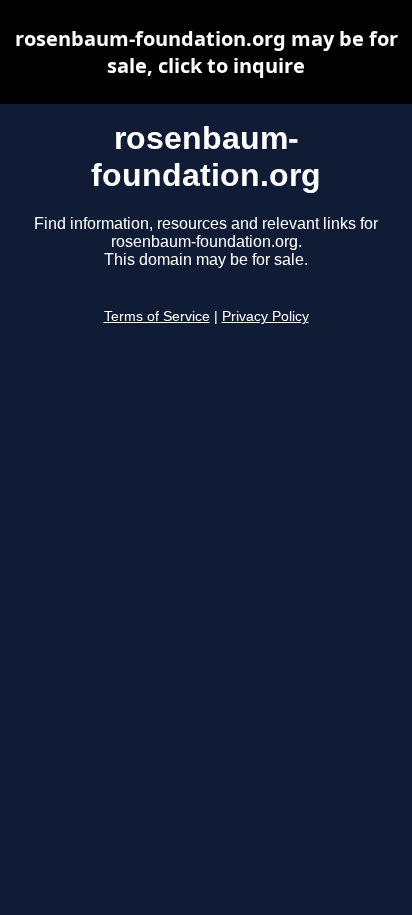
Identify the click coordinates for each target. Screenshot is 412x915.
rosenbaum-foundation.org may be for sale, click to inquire (206, 52)
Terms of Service (157, 316)
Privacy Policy (265, 316)
